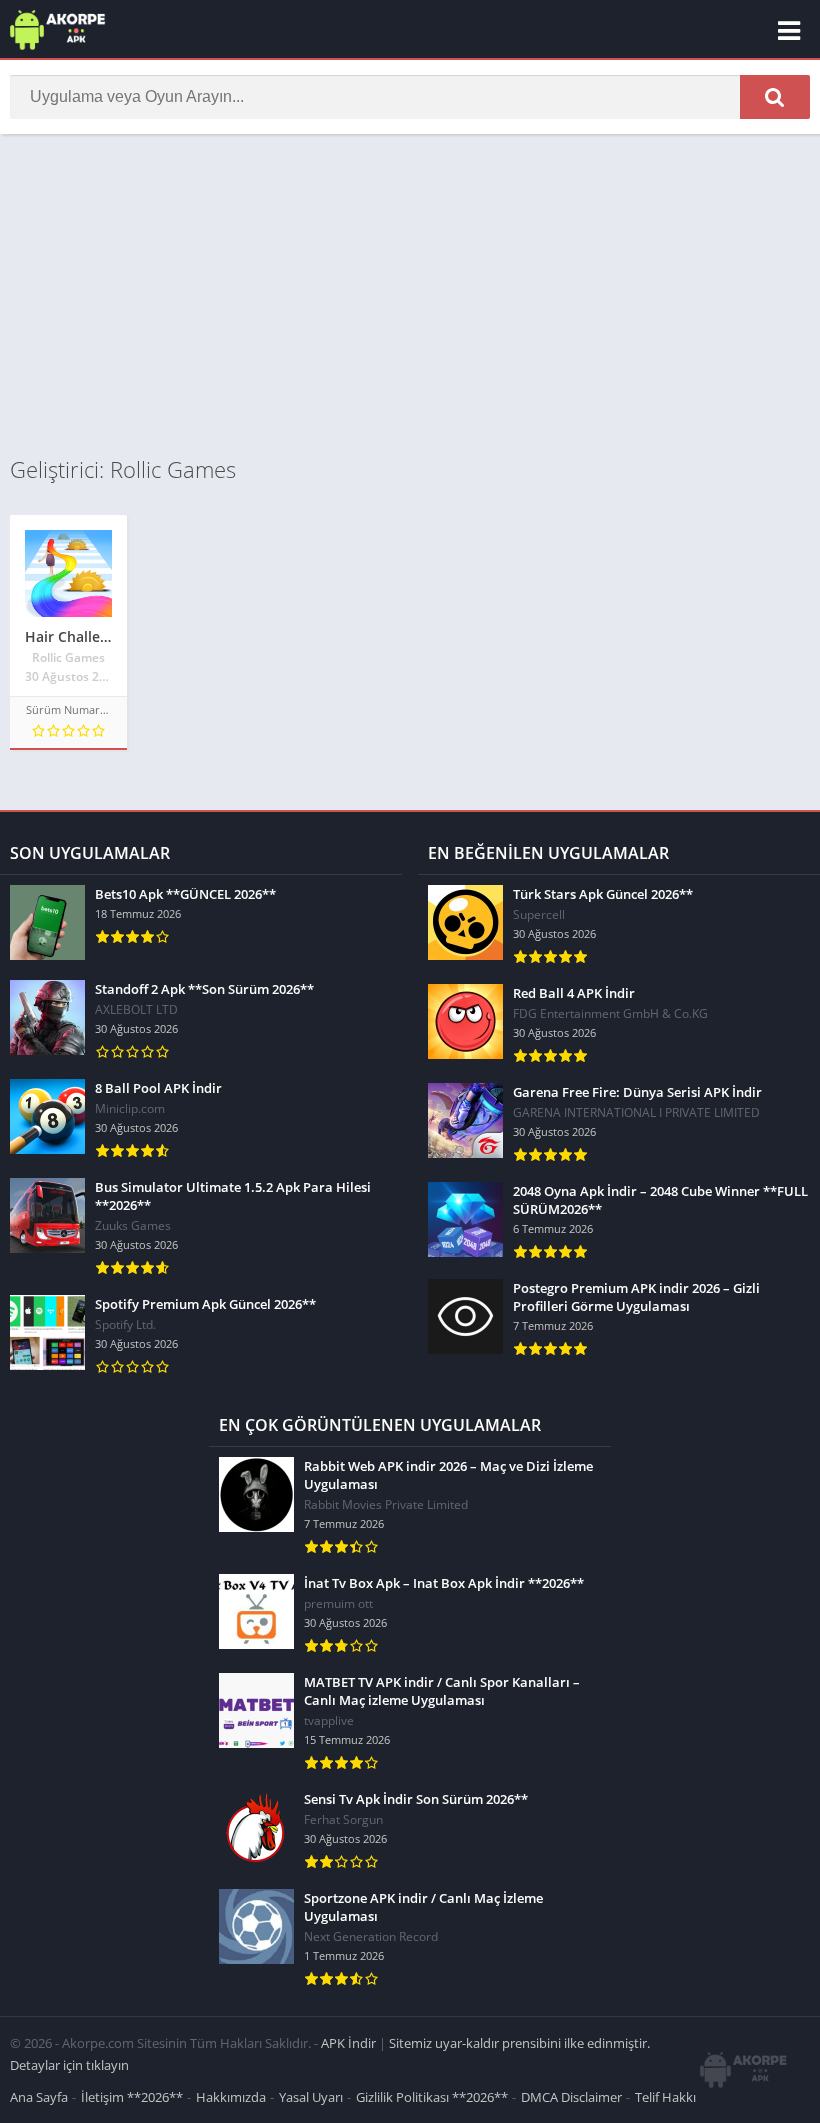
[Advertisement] (410, 294)
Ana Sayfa (39, 2097)
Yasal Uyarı (311, 2097)
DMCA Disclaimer (571, 2097)
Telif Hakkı (665, 2097)
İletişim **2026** (132, 2097)
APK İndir (348, 2043)
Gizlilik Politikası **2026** (432, 2097)
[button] (775, 97)
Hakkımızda (231, 2097)
